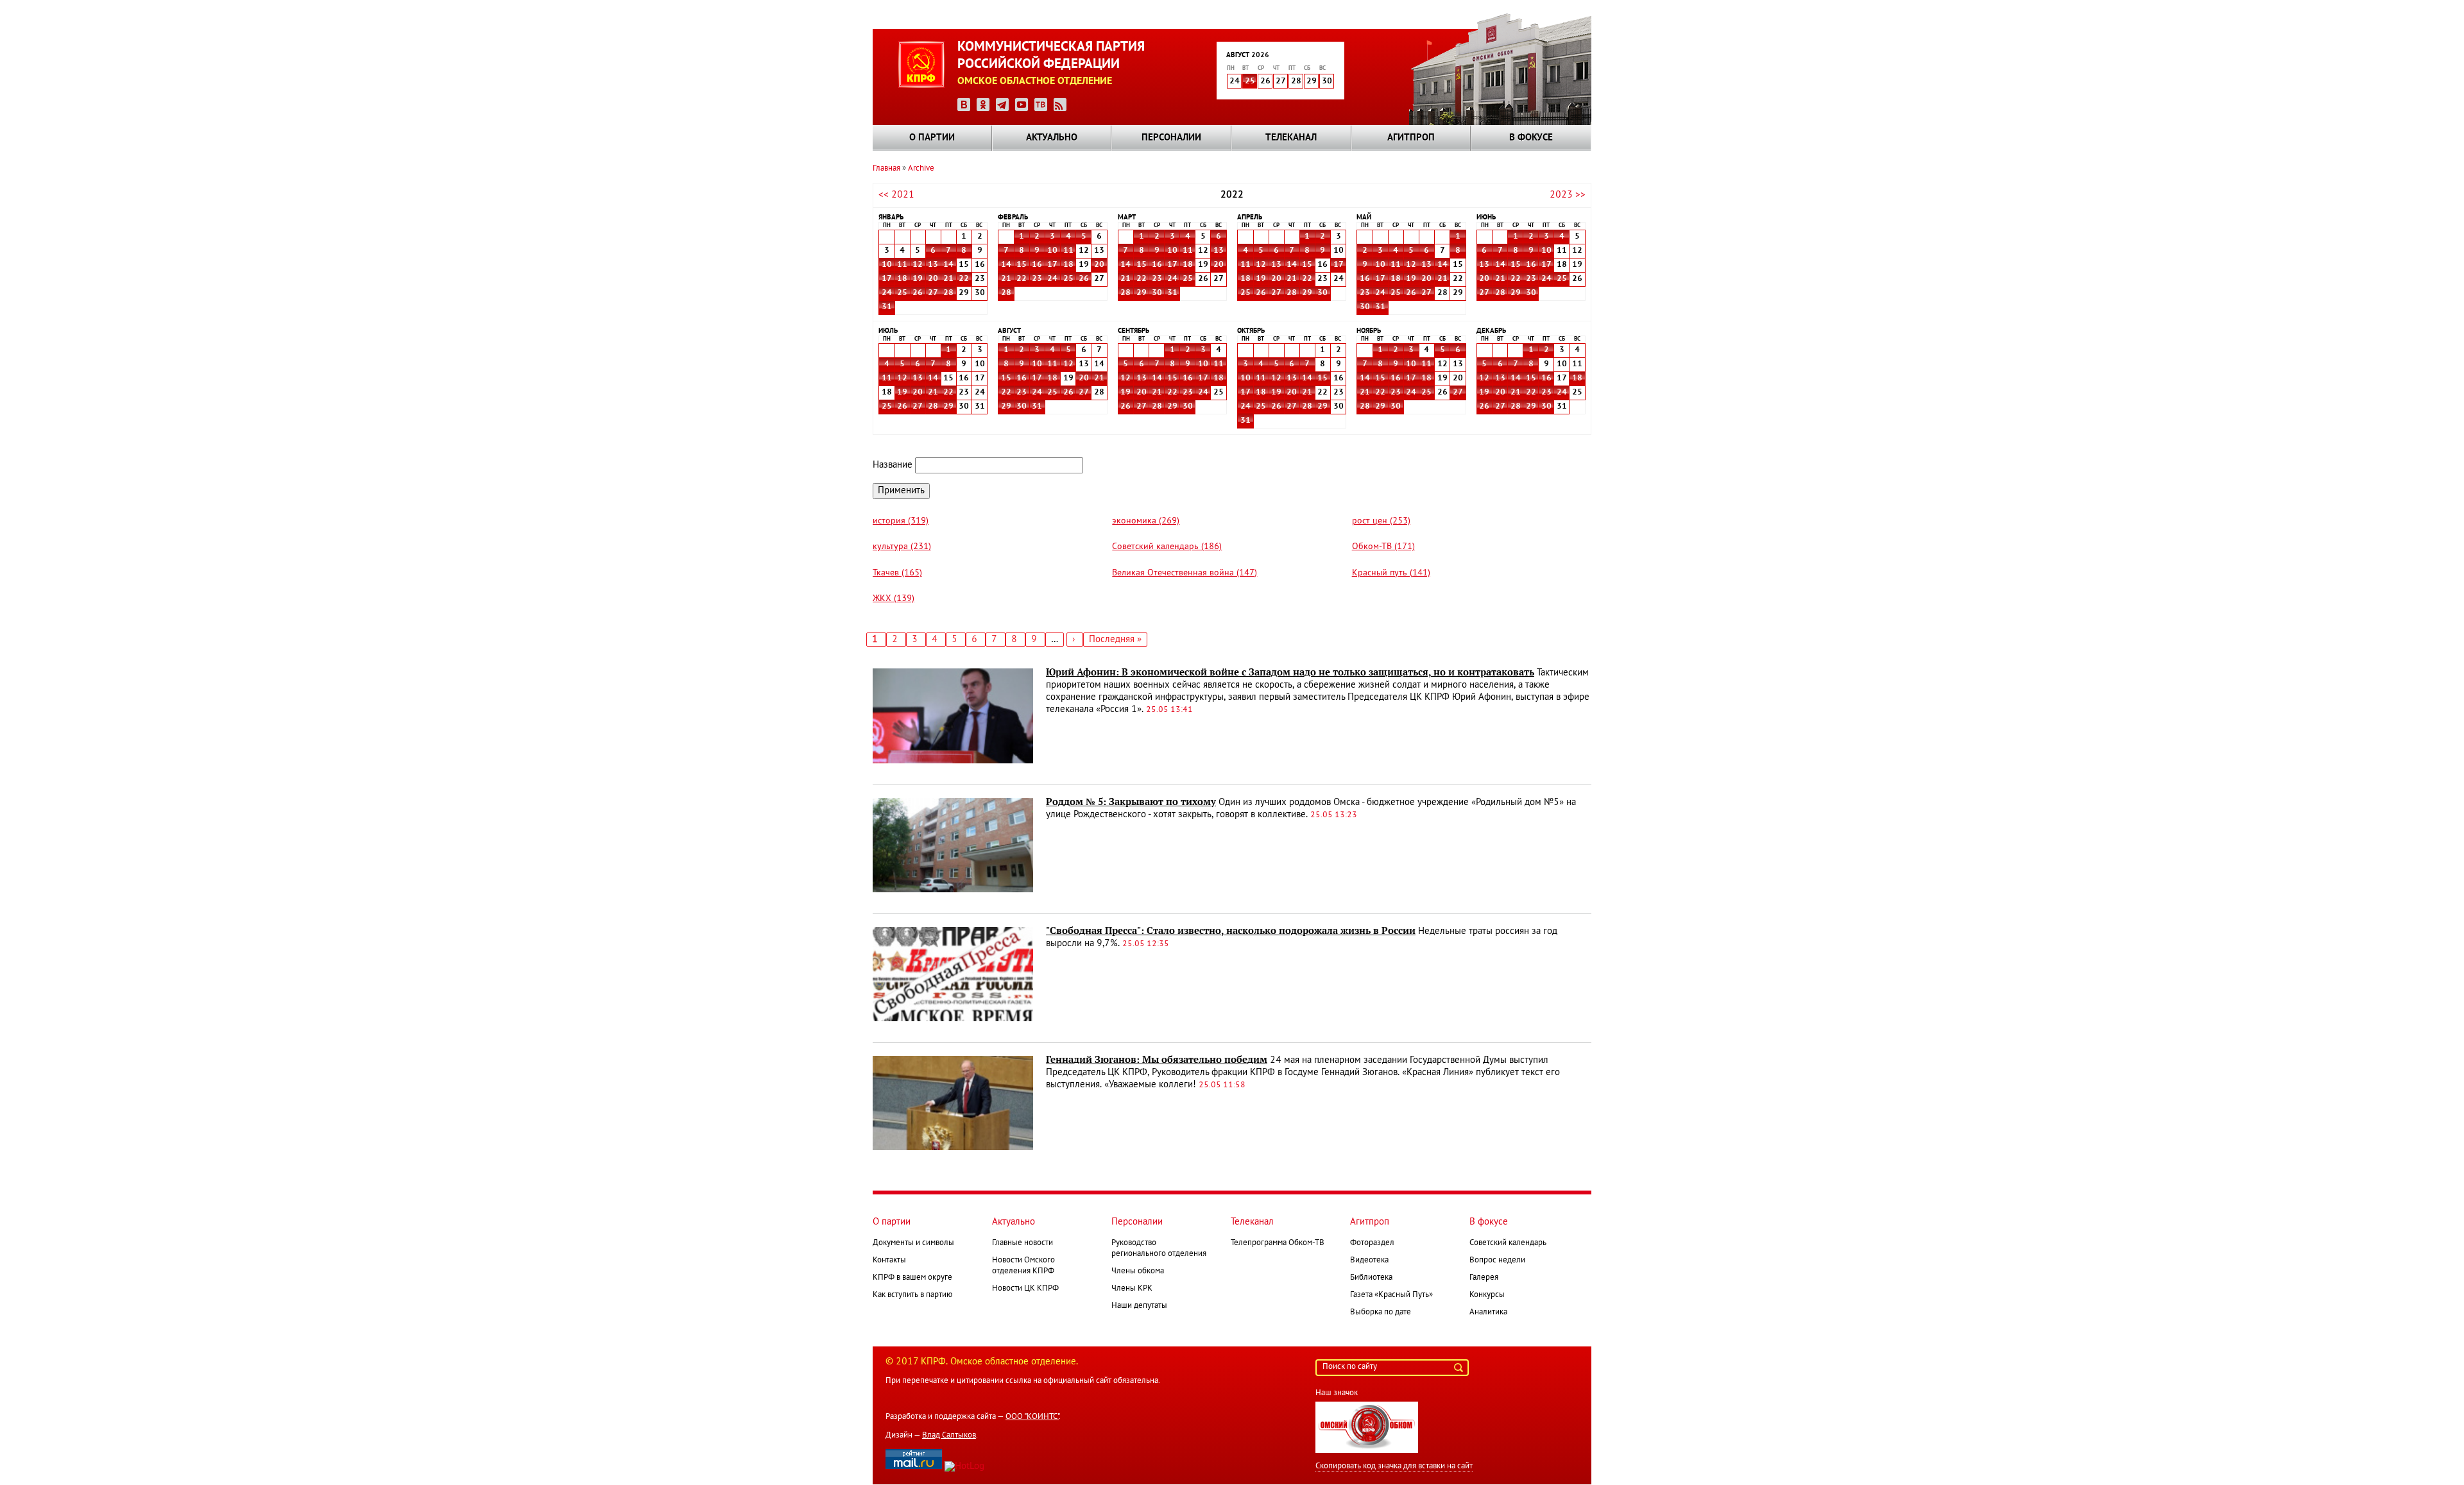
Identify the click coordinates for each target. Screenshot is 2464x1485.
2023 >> (1568, 195)
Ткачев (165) (897, 573)
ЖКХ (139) (894, 599)
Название (893, 465)
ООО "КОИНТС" (1032, 1417)
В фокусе (1531, 138)
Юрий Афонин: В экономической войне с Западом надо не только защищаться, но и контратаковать (1290, 672)
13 (933, 265)
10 (887, 265)
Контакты (889, 1260)
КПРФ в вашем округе (912, 1278)
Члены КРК (1132, 1289)
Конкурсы (1487, 1295)
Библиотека (1371, 1278)
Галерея (1484, 1278)
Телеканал (1291, 138)
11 (902, 265)
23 (1037, 279)
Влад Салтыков (949, 1436)
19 (918, 279)
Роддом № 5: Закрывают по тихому (1131, 802)
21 (948, 279)
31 (887, 307)
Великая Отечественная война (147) (1185, 573)
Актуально (1052, 138)
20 (933, 279)
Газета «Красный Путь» (1391, 1295)
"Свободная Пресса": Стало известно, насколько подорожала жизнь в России (1231, 931)
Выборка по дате (1381, 1312)
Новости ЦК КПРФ (1025, 1289)
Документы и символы (913, 1243)
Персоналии (1171, 138)
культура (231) (902, 547)
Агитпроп (1411, 138)
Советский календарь (1508, 1243)
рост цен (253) (1381, 521)
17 (887, 279)
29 (1142, 293)
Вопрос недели (1497, 1260)
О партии (932, 138)
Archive (921, 169)
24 (887, 293)
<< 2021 (896, 195)
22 (964, 279)
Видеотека (1369, 1260)
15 (1022, 265)
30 (1157, 293)
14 (948, 265)
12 (918, 265)
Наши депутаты (1139, 1306)
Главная (886, 169)
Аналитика (1488, 1312)
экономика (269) (1146, 521)
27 (933, 293)
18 (902, 279)
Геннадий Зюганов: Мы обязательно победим (1157, 1060)
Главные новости (1022, 1243)
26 (918, 293)
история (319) (901, 521)
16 (1037, 265)
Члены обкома (1138, 1271)
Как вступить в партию (912, 1295)
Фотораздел (1372, 1243)
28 (948, 293)
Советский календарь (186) (1167, 547)
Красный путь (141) (1391, 573)
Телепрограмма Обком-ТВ (1278, 1243)
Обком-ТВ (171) (1383, 547)
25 (1250, 81)
